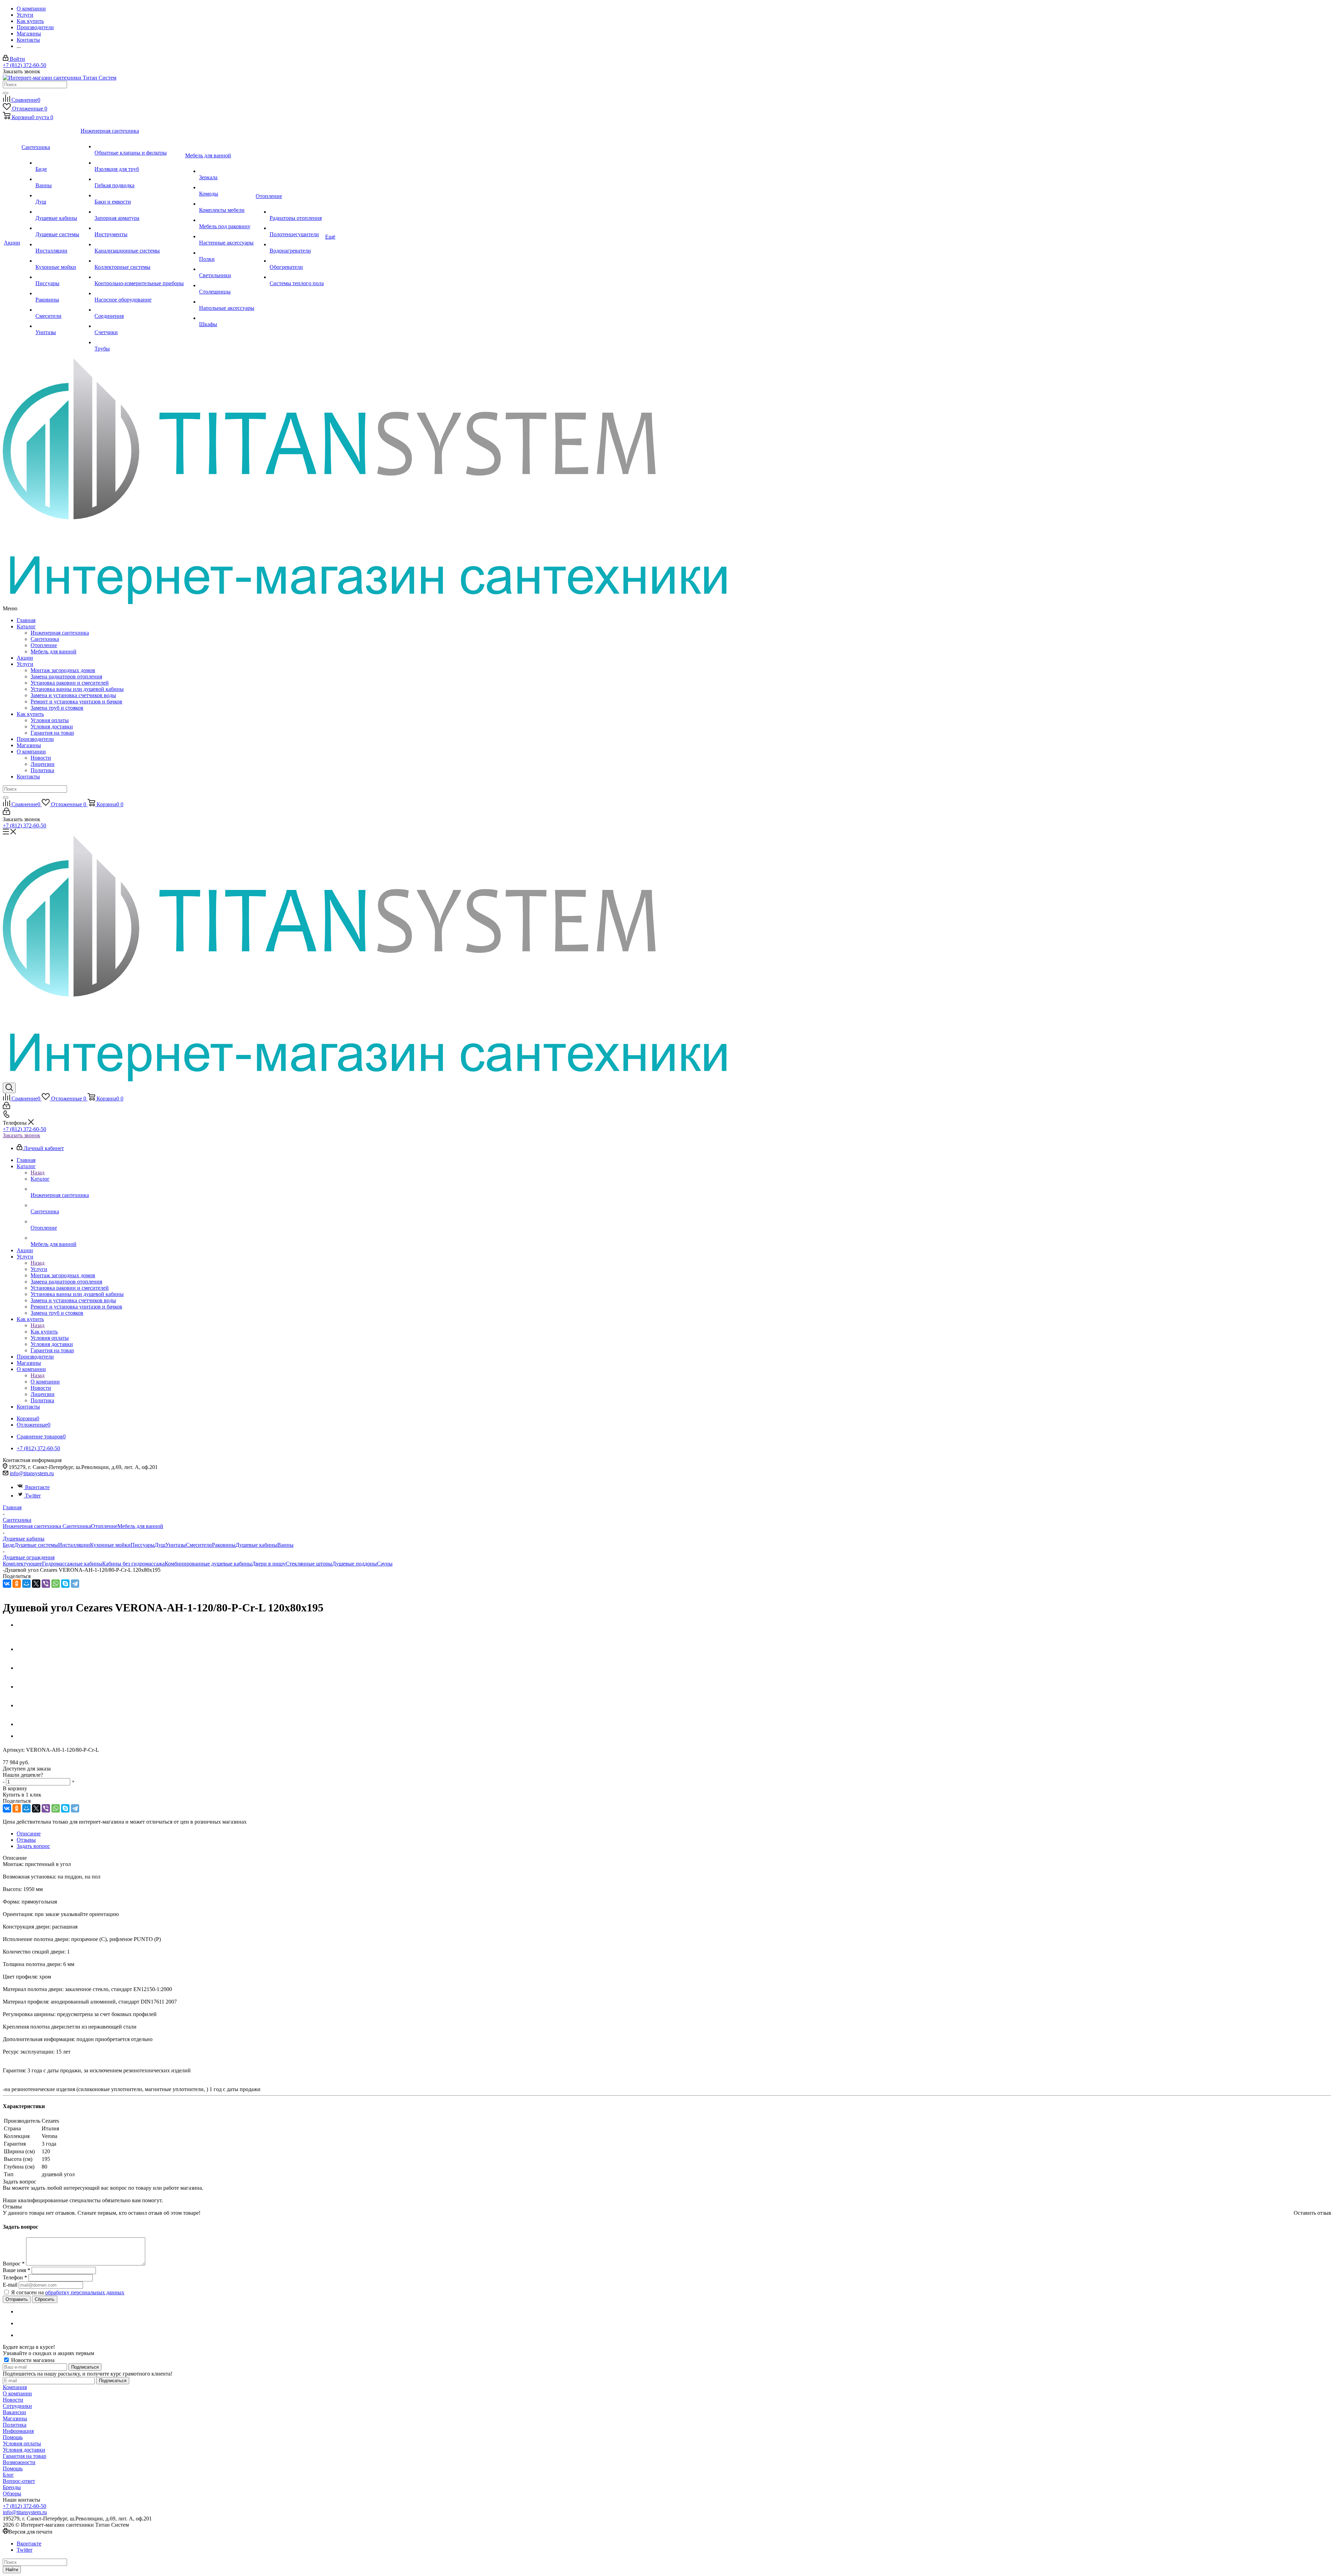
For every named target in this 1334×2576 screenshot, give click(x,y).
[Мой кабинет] (6, 813)
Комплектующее (22, 1564)
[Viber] (46, 1584)
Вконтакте (37, 1487)
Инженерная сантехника (60, 633)
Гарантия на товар (52, 733)
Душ (160, 1545)
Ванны (285, 1545)
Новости (41, 758)
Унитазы (176, 1545)
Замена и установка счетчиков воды (73, 695)
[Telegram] (75, 1584)
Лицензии (43, 764)
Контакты (28, 777)
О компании (31, 752)
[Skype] (65, 1584)
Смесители (199, 1545)
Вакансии (14, 2412)
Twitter (33, 1496)
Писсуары (143, 1545)
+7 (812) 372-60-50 (24, 65)
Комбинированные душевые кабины (208, 1564)
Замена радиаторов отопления (66, 676)
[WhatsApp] (56, 1584)
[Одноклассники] (17, 1584)
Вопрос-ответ (19, 2481)
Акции (25, 658)
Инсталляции (74, 1545)
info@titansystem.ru (32, 1473)
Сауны (385, 1564)
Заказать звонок (22, 1135)
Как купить (30, 714)
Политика (42, 770)
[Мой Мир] (26, 1584)
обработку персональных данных (85, 2292)
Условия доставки (52, 726)
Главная (26, 620)
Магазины (29, 745)
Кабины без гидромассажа (133, 1564)
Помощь (13, 2437)
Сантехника (45, 639)
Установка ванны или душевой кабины (77, 689)
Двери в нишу (269, 1564)
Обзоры (12, 2494)
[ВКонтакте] (7, 1584)
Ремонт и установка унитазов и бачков (76, 701)
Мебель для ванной (53, 651)
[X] (36, 1584)
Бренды (12, 2487)
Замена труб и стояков (57, 708)
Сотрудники (17, 2406)
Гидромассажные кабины (72, 1564)
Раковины (224, 1545)
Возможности (19, 2462)
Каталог (26, 626)
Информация (18, 2431)
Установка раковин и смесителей (70, 683)
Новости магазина (32, 2360)
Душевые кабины (256, 1545)
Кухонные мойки (110, 1545)
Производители (35, 739)
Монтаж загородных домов (63, 670)
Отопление (44, 645)
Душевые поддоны (355, 1564)
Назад (38, 1173)
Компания (15, 2387)
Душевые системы (36, 1545)
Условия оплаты (50, 720)
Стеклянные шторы (309, 1564)
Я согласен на (68, 2292)
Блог (8, 2475)
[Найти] (6, 93)
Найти (12, 2570)
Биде (9, 1545)
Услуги (25, 664)
